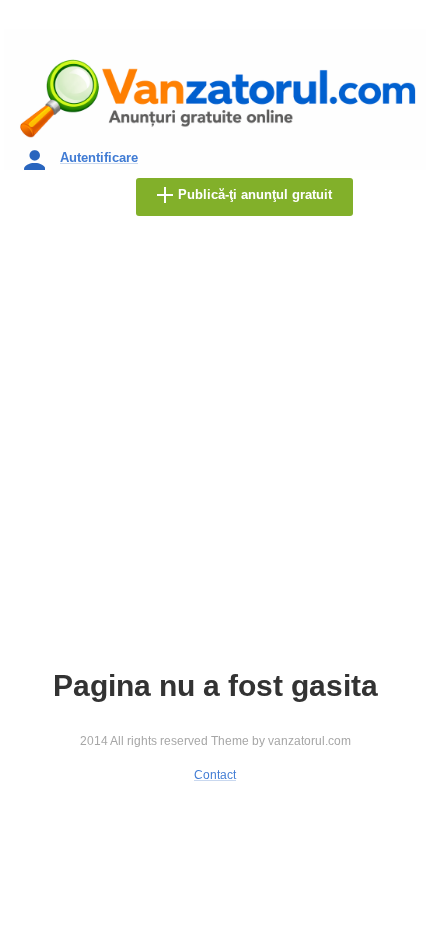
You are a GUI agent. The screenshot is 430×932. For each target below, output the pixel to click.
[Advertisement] (215, 450)
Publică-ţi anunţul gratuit (255, 194)
